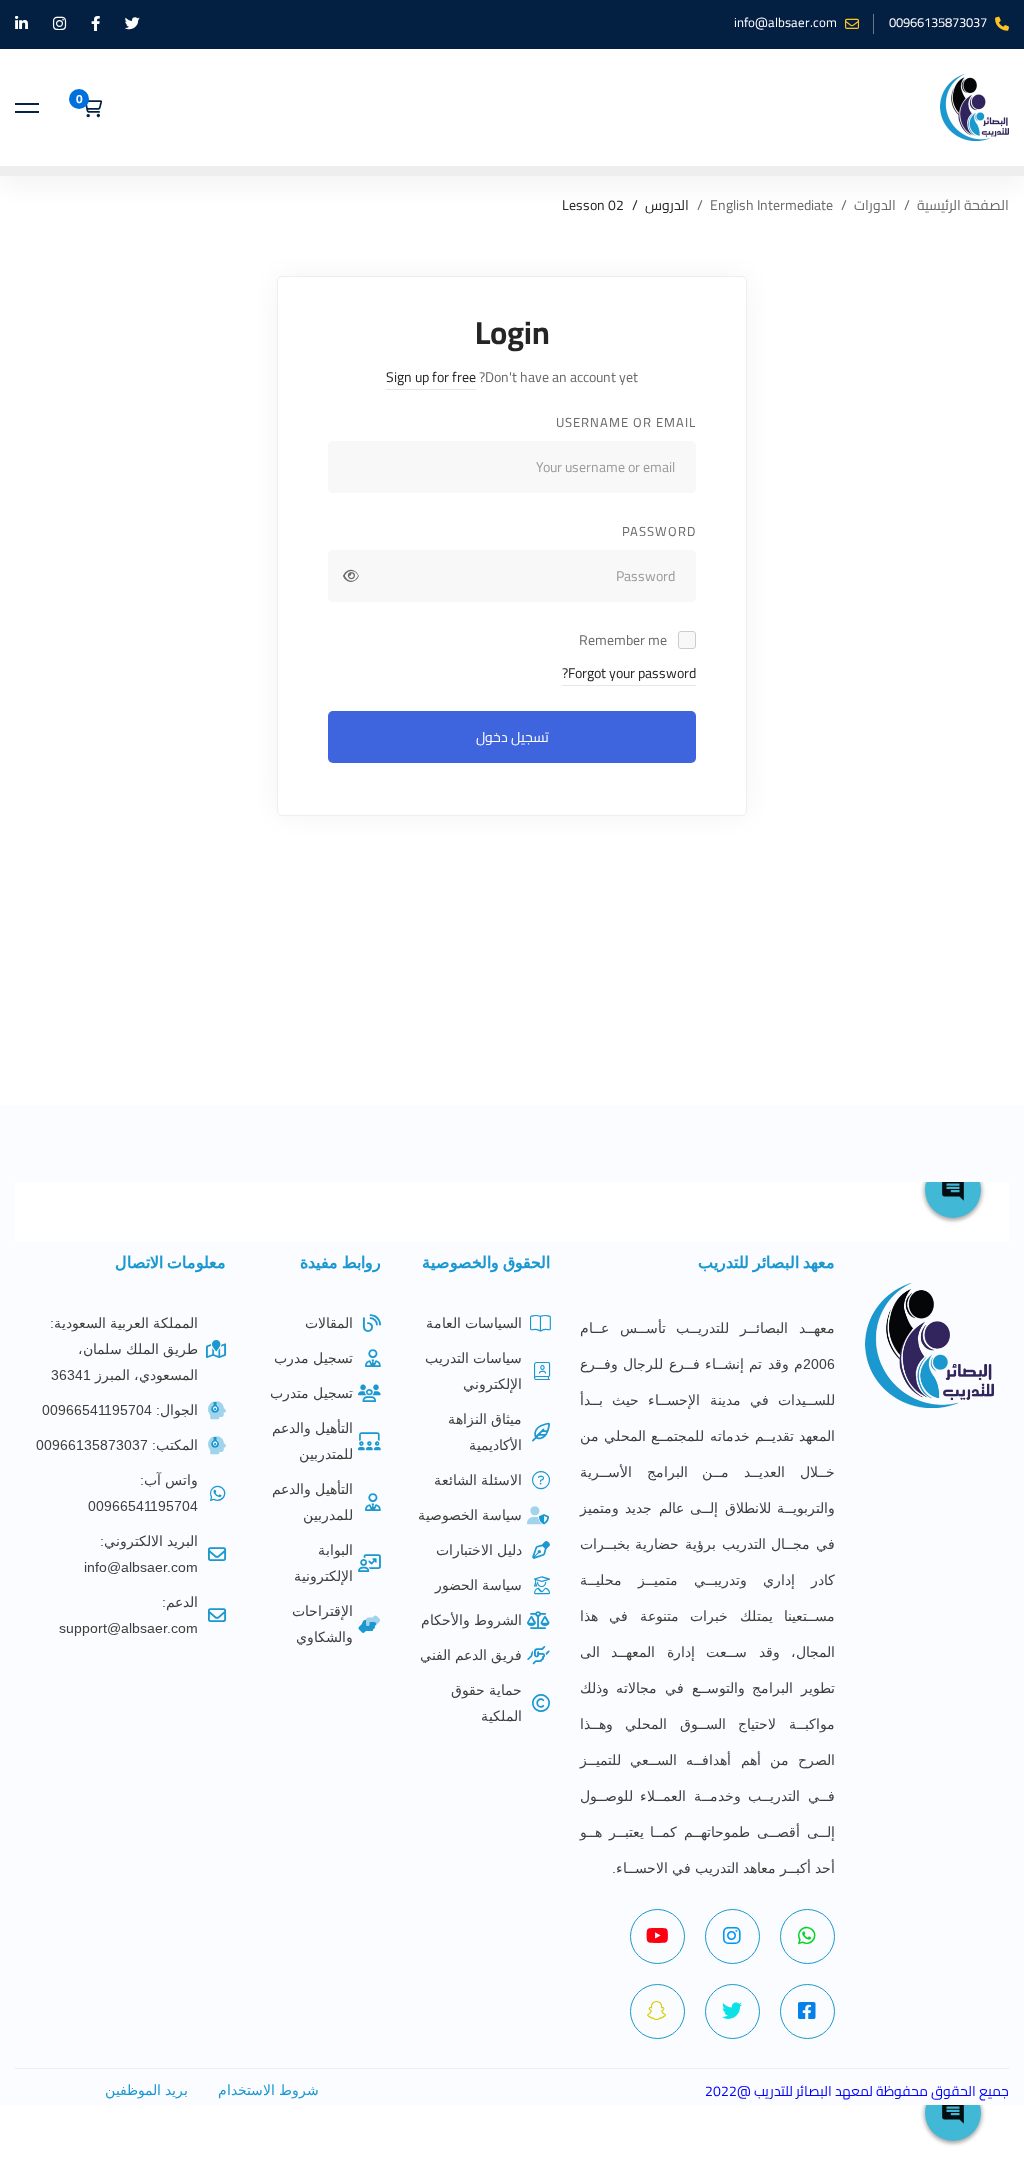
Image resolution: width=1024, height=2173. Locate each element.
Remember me (624, 640)
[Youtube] (657, 1936)
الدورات (875, 205)
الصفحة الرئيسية (963, 205)
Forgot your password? (629, 673)
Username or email (626, 422)
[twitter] (732, 2011)
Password (659, 531)
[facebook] (807, 2011)
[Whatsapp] (807, 1936)
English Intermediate (771, 205)
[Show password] (351, 576)
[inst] (732, 1936)
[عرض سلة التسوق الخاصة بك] (85, 108)
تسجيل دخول (512, 737)
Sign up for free (431, 377)
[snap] (657, 2011)
